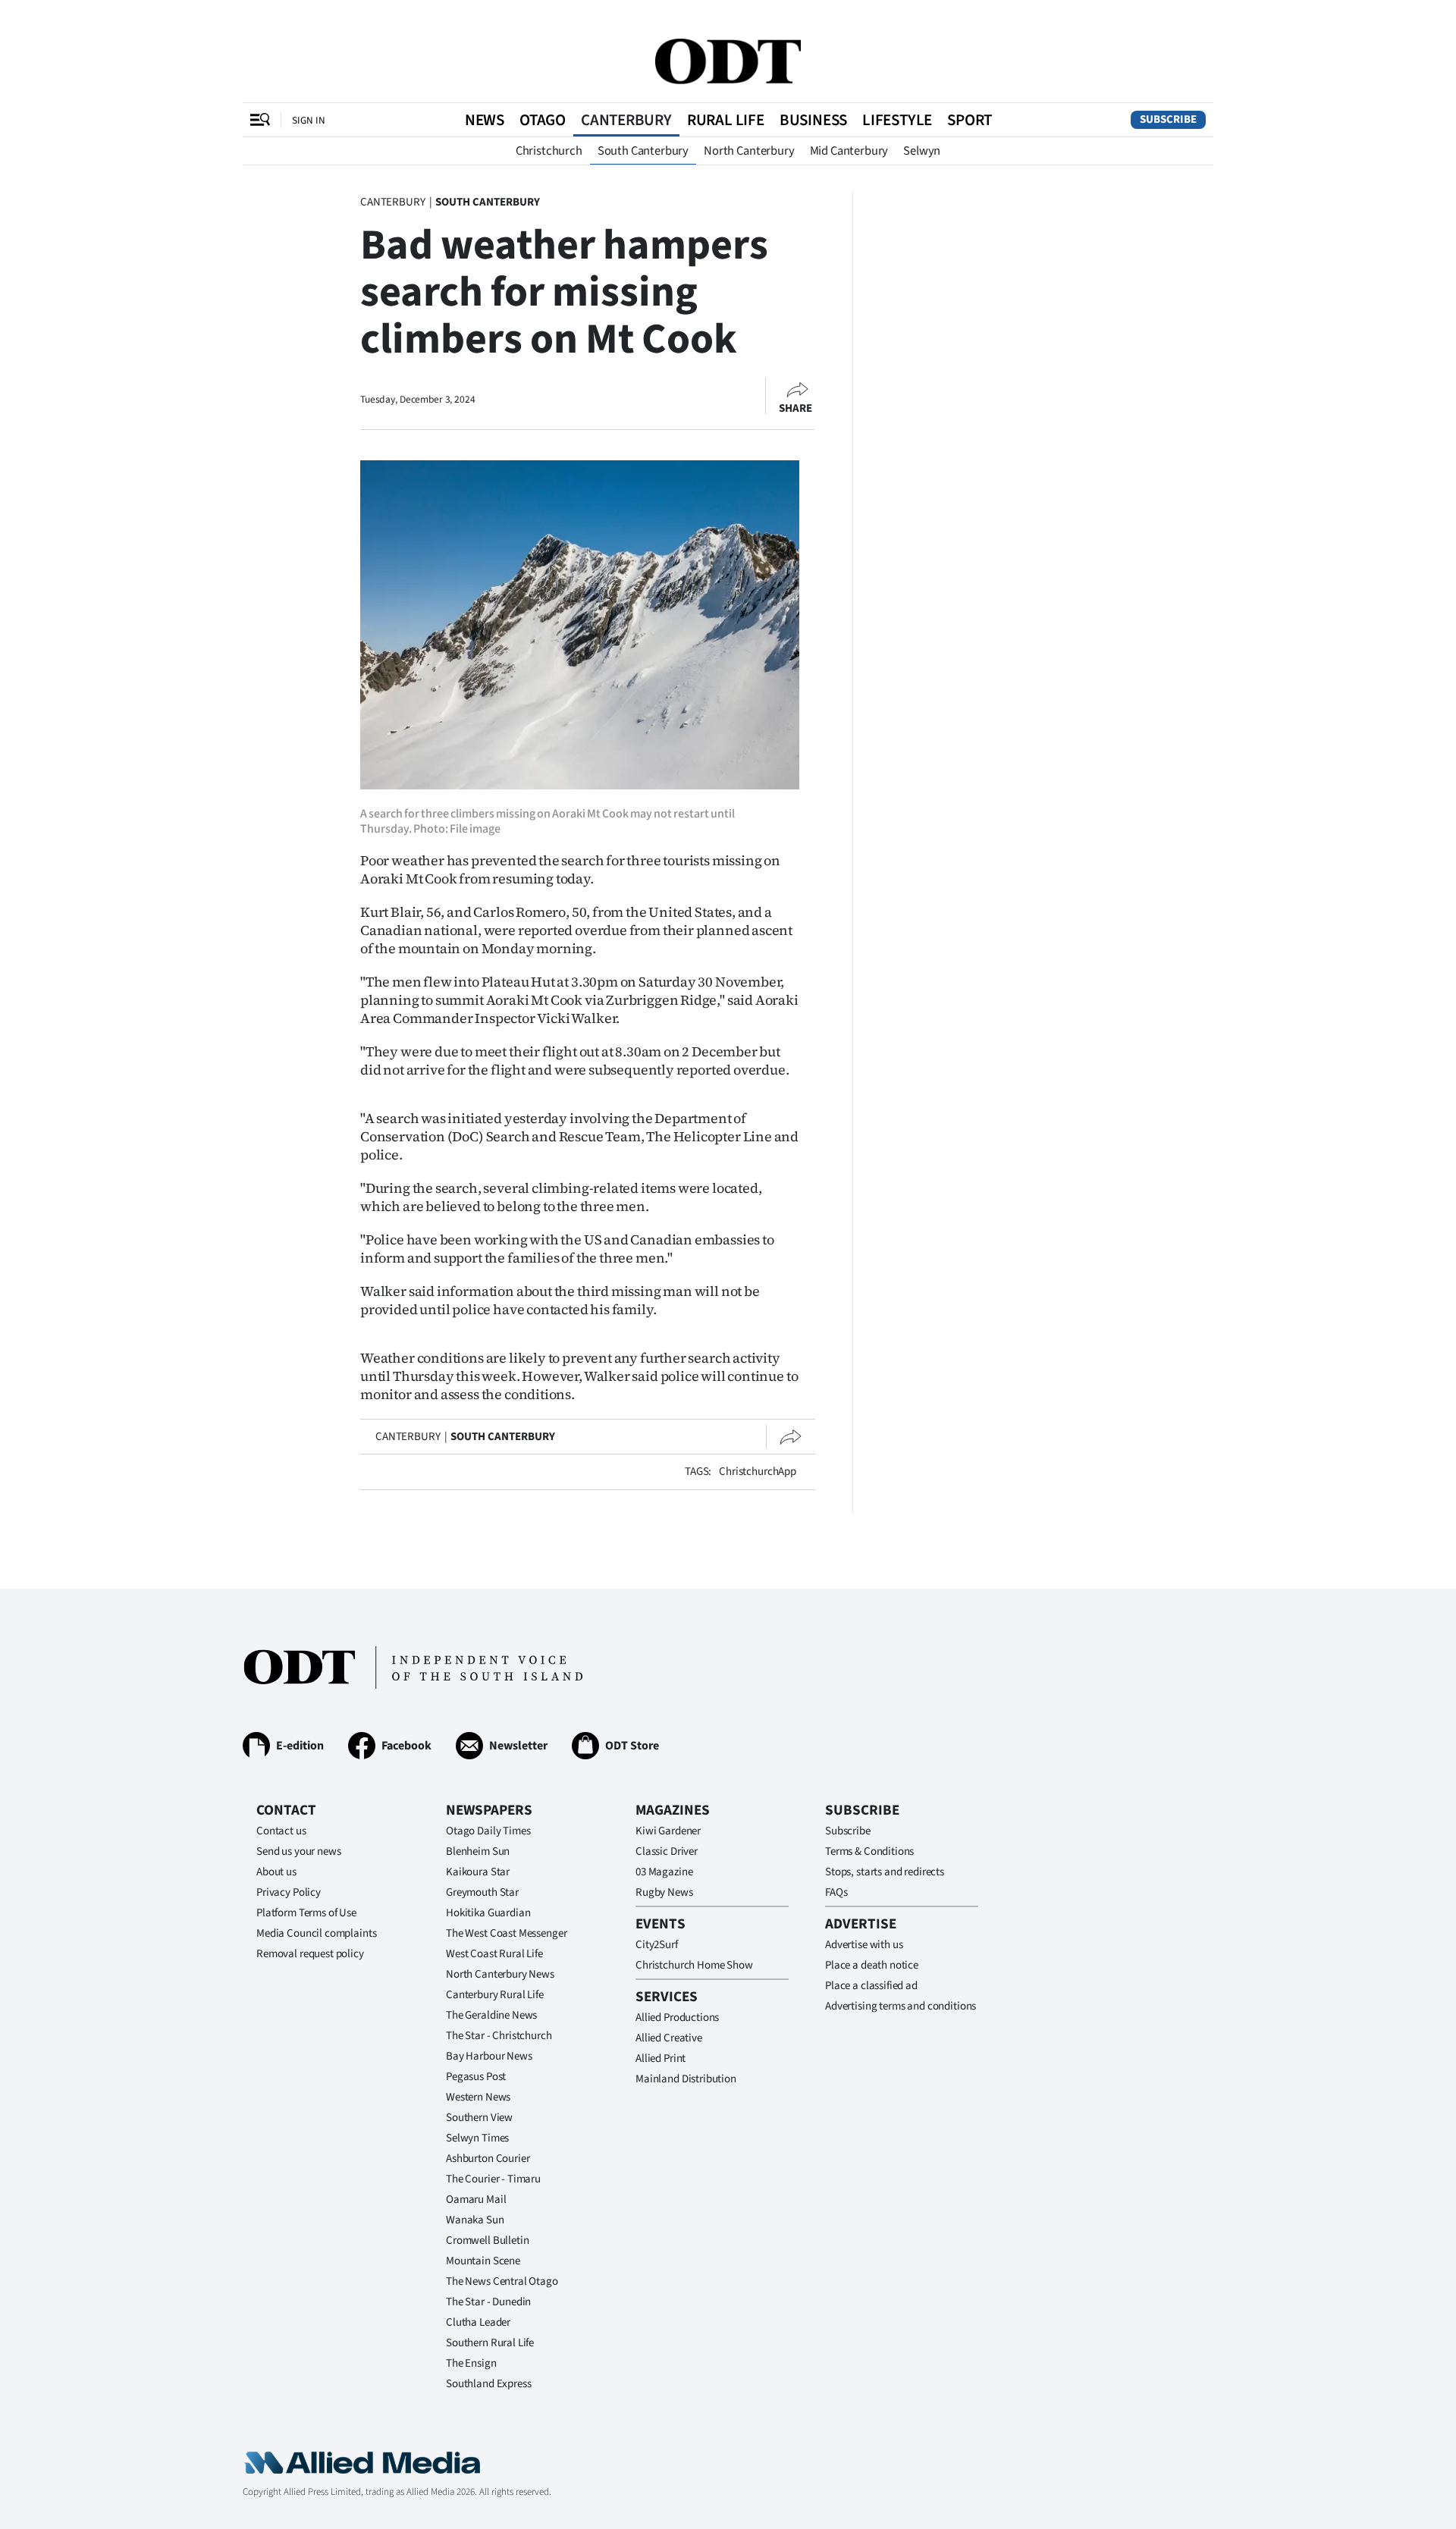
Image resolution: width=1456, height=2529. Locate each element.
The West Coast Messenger (506, 1933)
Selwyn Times (477, 2138)
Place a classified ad (871, 1986)
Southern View (479, 2118)
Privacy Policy (289, 1892)
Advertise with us (864, 1945)
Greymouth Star (482, 1892)
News (485, 120)
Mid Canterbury (849, 151)
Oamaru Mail (476, 2200)
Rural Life (726, 120)
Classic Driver (667, 1851)
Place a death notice (872, 1965)
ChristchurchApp (758, 1472)
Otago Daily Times (488, 1831)
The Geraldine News (491, 2015)
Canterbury (626, 120)
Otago (543, 120)
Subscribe (1168, 119)
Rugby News (664, 1892)
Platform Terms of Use (306, 1913)
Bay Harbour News (489, 2056)
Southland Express (488, 2384)
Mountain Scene (483, 2261)
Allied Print (661, 2058)
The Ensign (471, 2363)
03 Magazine (664, 1872)
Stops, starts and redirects (885, 1872)
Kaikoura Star (478, 1872)
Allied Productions (677, 2018)
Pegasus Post (476, 2077)
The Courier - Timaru (493, 2179)
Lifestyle (897, 120)
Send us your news (298, 1851)
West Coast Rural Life (494, 1954)
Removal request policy (310, 1954)
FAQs (836, 1892)
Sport (970, 120)
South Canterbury (643, 151)
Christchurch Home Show (694, 1965)
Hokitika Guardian (488, 1913)
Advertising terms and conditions (901, 2006)
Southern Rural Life (490, 2343)
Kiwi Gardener (668, 1831)
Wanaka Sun (475, 2220)
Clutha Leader (478, 2322)
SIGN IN (309, 120)
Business (813, 120)
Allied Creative (669, 2038)
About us (276, 1872)
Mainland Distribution (686, 2079)
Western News (478, 2097)
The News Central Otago (502, 2281)
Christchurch (549, 151)
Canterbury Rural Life (495, 1995)
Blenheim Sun (478, 1851)
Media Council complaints (316, 1933)
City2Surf (657, 1945)
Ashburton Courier (488, 2159)
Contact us (281, 1831)
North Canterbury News (500, 1974)
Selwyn (922, 151)
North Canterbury (749, 151)
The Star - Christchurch (499, 2036)
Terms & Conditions (869, 1851)
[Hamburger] (260, 120)
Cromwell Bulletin (487, 2240)
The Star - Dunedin (488, 2302)
